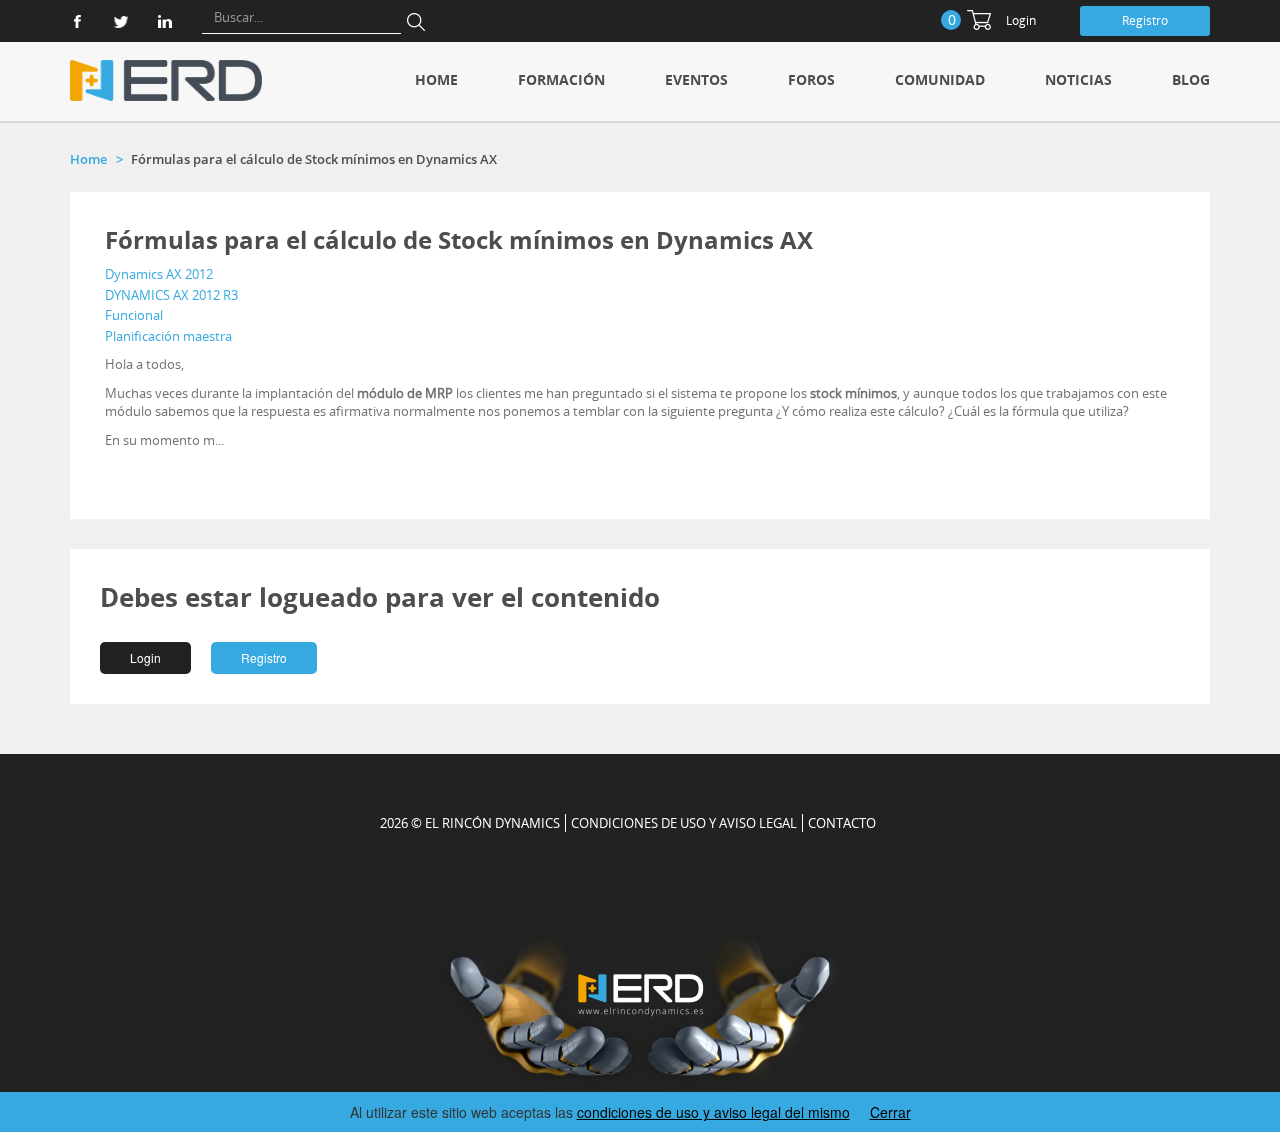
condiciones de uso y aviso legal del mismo (713, 1112)
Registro (1145, 20)
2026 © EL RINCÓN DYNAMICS (470, 823)
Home (436, 79)
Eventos (696, 79)
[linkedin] (165, 21)
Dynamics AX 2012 (159, 274)
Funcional (134, 315)
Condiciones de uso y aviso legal (684, 823)
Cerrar (890, 1112)
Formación (561, 79)
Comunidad (940, 79)
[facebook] (77, 21)
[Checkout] (979, 20)
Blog (1191, 79)
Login (1021, 20)
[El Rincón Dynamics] (166, 80)
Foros (811, 79)
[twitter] (121, 21)
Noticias (1078, 79)
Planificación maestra (168, 336)
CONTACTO (842, 823)
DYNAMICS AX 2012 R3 (171, 295)
